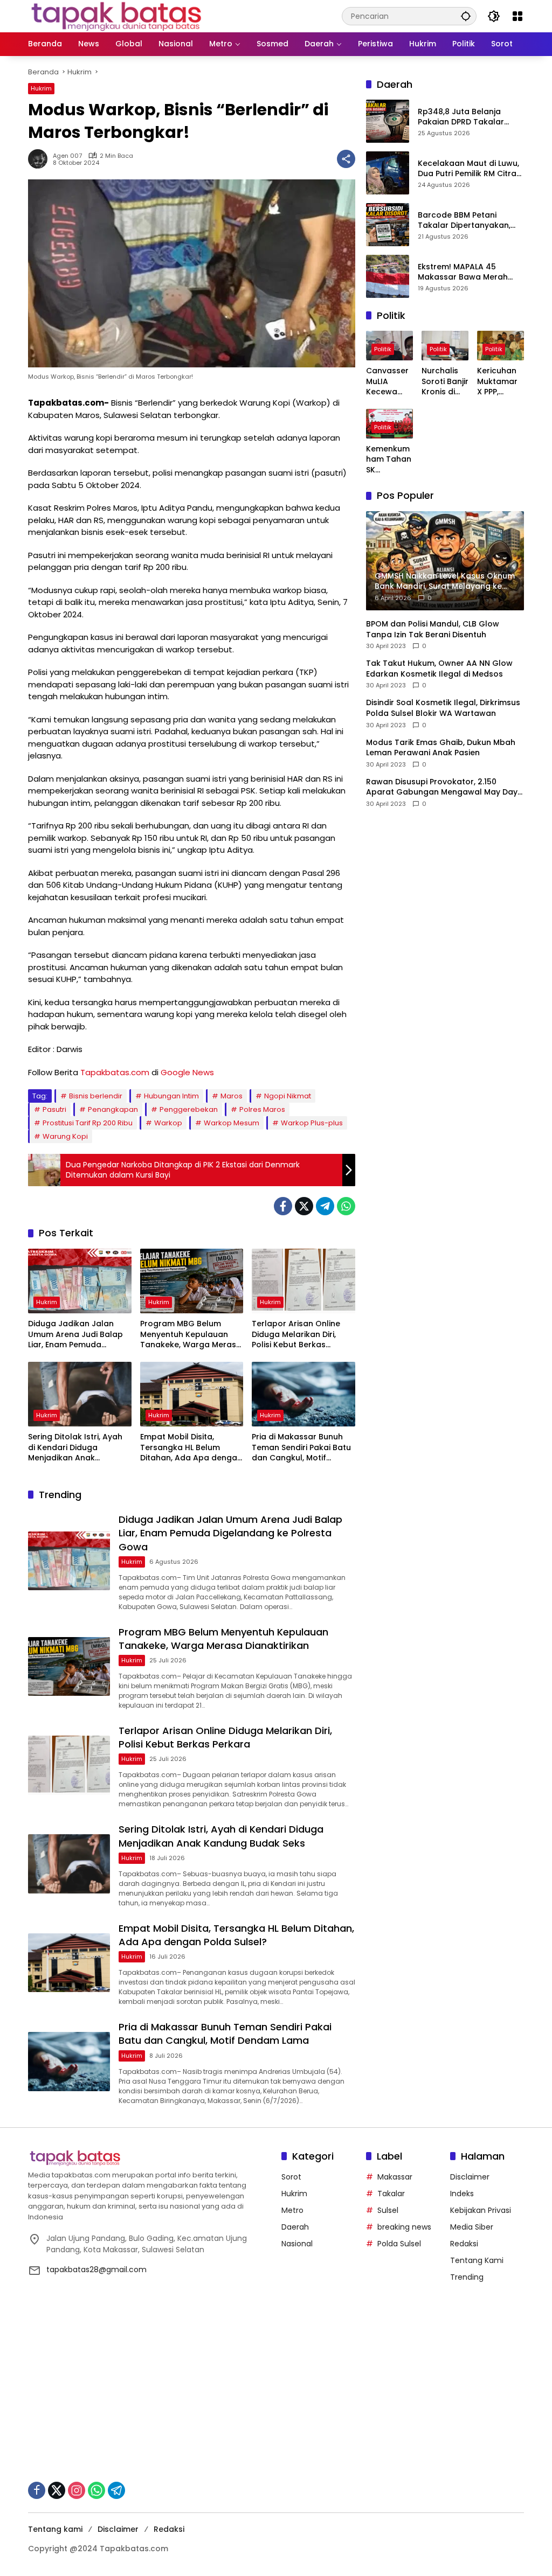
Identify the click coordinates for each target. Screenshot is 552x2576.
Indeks (462, 2194)
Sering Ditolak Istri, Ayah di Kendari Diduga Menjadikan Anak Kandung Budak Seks (75, 1448)
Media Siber (472, 2227)
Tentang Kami (477, 2260)
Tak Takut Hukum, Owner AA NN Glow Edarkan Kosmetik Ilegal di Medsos (439, 669)
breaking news (404, 2227)
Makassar (395, 2177)
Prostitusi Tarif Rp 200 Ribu (88, 1123)
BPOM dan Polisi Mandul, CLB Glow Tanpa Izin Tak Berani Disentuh (433, 629)
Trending (467, 2277)
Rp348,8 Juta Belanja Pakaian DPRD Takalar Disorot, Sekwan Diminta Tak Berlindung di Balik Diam (465, 117)
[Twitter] (304, 1206)
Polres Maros (262, 1109)
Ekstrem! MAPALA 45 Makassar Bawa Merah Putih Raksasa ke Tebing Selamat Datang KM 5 (465, 272)
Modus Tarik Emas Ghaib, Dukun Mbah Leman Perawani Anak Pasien (441, 748)
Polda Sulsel (399, 2244)
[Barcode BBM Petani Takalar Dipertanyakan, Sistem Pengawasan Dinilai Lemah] (388, 225)
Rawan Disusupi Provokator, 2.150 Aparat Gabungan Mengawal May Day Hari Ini (442, 787)
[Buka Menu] (517, 16)
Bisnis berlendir (96, 1096)
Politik (383, 349)
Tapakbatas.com (115, 1072)
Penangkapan (113, 1109)
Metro (292, 2210)
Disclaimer (470, 2177)
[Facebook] (283, 1206)
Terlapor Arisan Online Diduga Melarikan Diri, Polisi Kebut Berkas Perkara (296, 1335)
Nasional (297, 2244)
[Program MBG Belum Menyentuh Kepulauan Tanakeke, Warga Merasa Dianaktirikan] (192, 1281)
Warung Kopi (65, 1136)
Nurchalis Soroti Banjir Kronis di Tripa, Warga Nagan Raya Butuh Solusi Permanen (445, 382)
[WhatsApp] (346, 1206)
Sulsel (388, 2210)
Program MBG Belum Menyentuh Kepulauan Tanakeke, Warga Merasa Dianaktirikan (191, 1335)
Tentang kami (55, 2529)
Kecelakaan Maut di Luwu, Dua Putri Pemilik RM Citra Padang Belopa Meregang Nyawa (470, 169)
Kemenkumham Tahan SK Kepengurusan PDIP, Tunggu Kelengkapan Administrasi (389, 460)
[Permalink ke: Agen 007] (40, 159)
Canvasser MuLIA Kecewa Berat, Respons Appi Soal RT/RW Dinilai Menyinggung (387, 382)
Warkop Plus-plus (312, 1123)
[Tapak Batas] (116, 16)
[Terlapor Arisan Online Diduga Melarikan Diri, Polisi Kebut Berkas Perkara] (303, 1281)
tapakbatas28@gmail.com (96, 2269)
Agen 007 (67, 156)
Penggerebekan (189, 1109)
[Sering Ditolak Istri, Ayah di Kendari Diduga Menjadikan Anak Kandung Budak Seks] (80, 1394)
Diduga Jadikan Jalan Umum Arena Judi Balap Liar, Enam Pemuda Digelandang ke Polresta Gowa (77, 1335)
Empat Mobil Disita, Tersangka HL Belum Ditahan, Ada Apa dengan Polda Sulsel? (191, 1448)
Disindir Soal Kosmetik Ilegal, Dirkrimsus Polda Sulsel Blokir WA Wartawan (443, 708)
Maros (232, 1096)
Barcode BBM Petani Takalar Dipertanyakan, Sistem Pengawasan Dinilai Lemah (470, 221)
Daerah (295, 2227)
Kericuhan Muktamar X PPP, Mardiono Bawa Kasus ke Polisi (497, 382)
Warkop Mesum (232, 1123)
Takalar (391, 2194)
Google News (187, 1072)
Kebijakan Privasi (481, 2210)
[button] (466, 16)
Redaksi (464, 2244)
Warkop (168, 1123)
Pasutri (54, 1109)
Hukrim (41, 88)
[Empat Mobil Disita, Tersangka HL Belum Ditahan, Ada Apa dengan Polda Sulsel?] (192, 1394)
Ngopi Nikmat (288, 1096)
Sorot (291, 2177)
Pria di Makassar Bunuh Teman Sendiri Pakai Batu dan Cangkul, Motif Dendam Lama (301, 1448)
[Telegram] (325, 1206)
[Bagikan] (346, 159)
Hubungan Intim (171, 1096)
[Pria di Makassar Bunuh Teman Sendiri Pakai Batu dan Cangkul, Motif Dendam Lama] (303, 1394)
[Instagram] (77, 2490)
